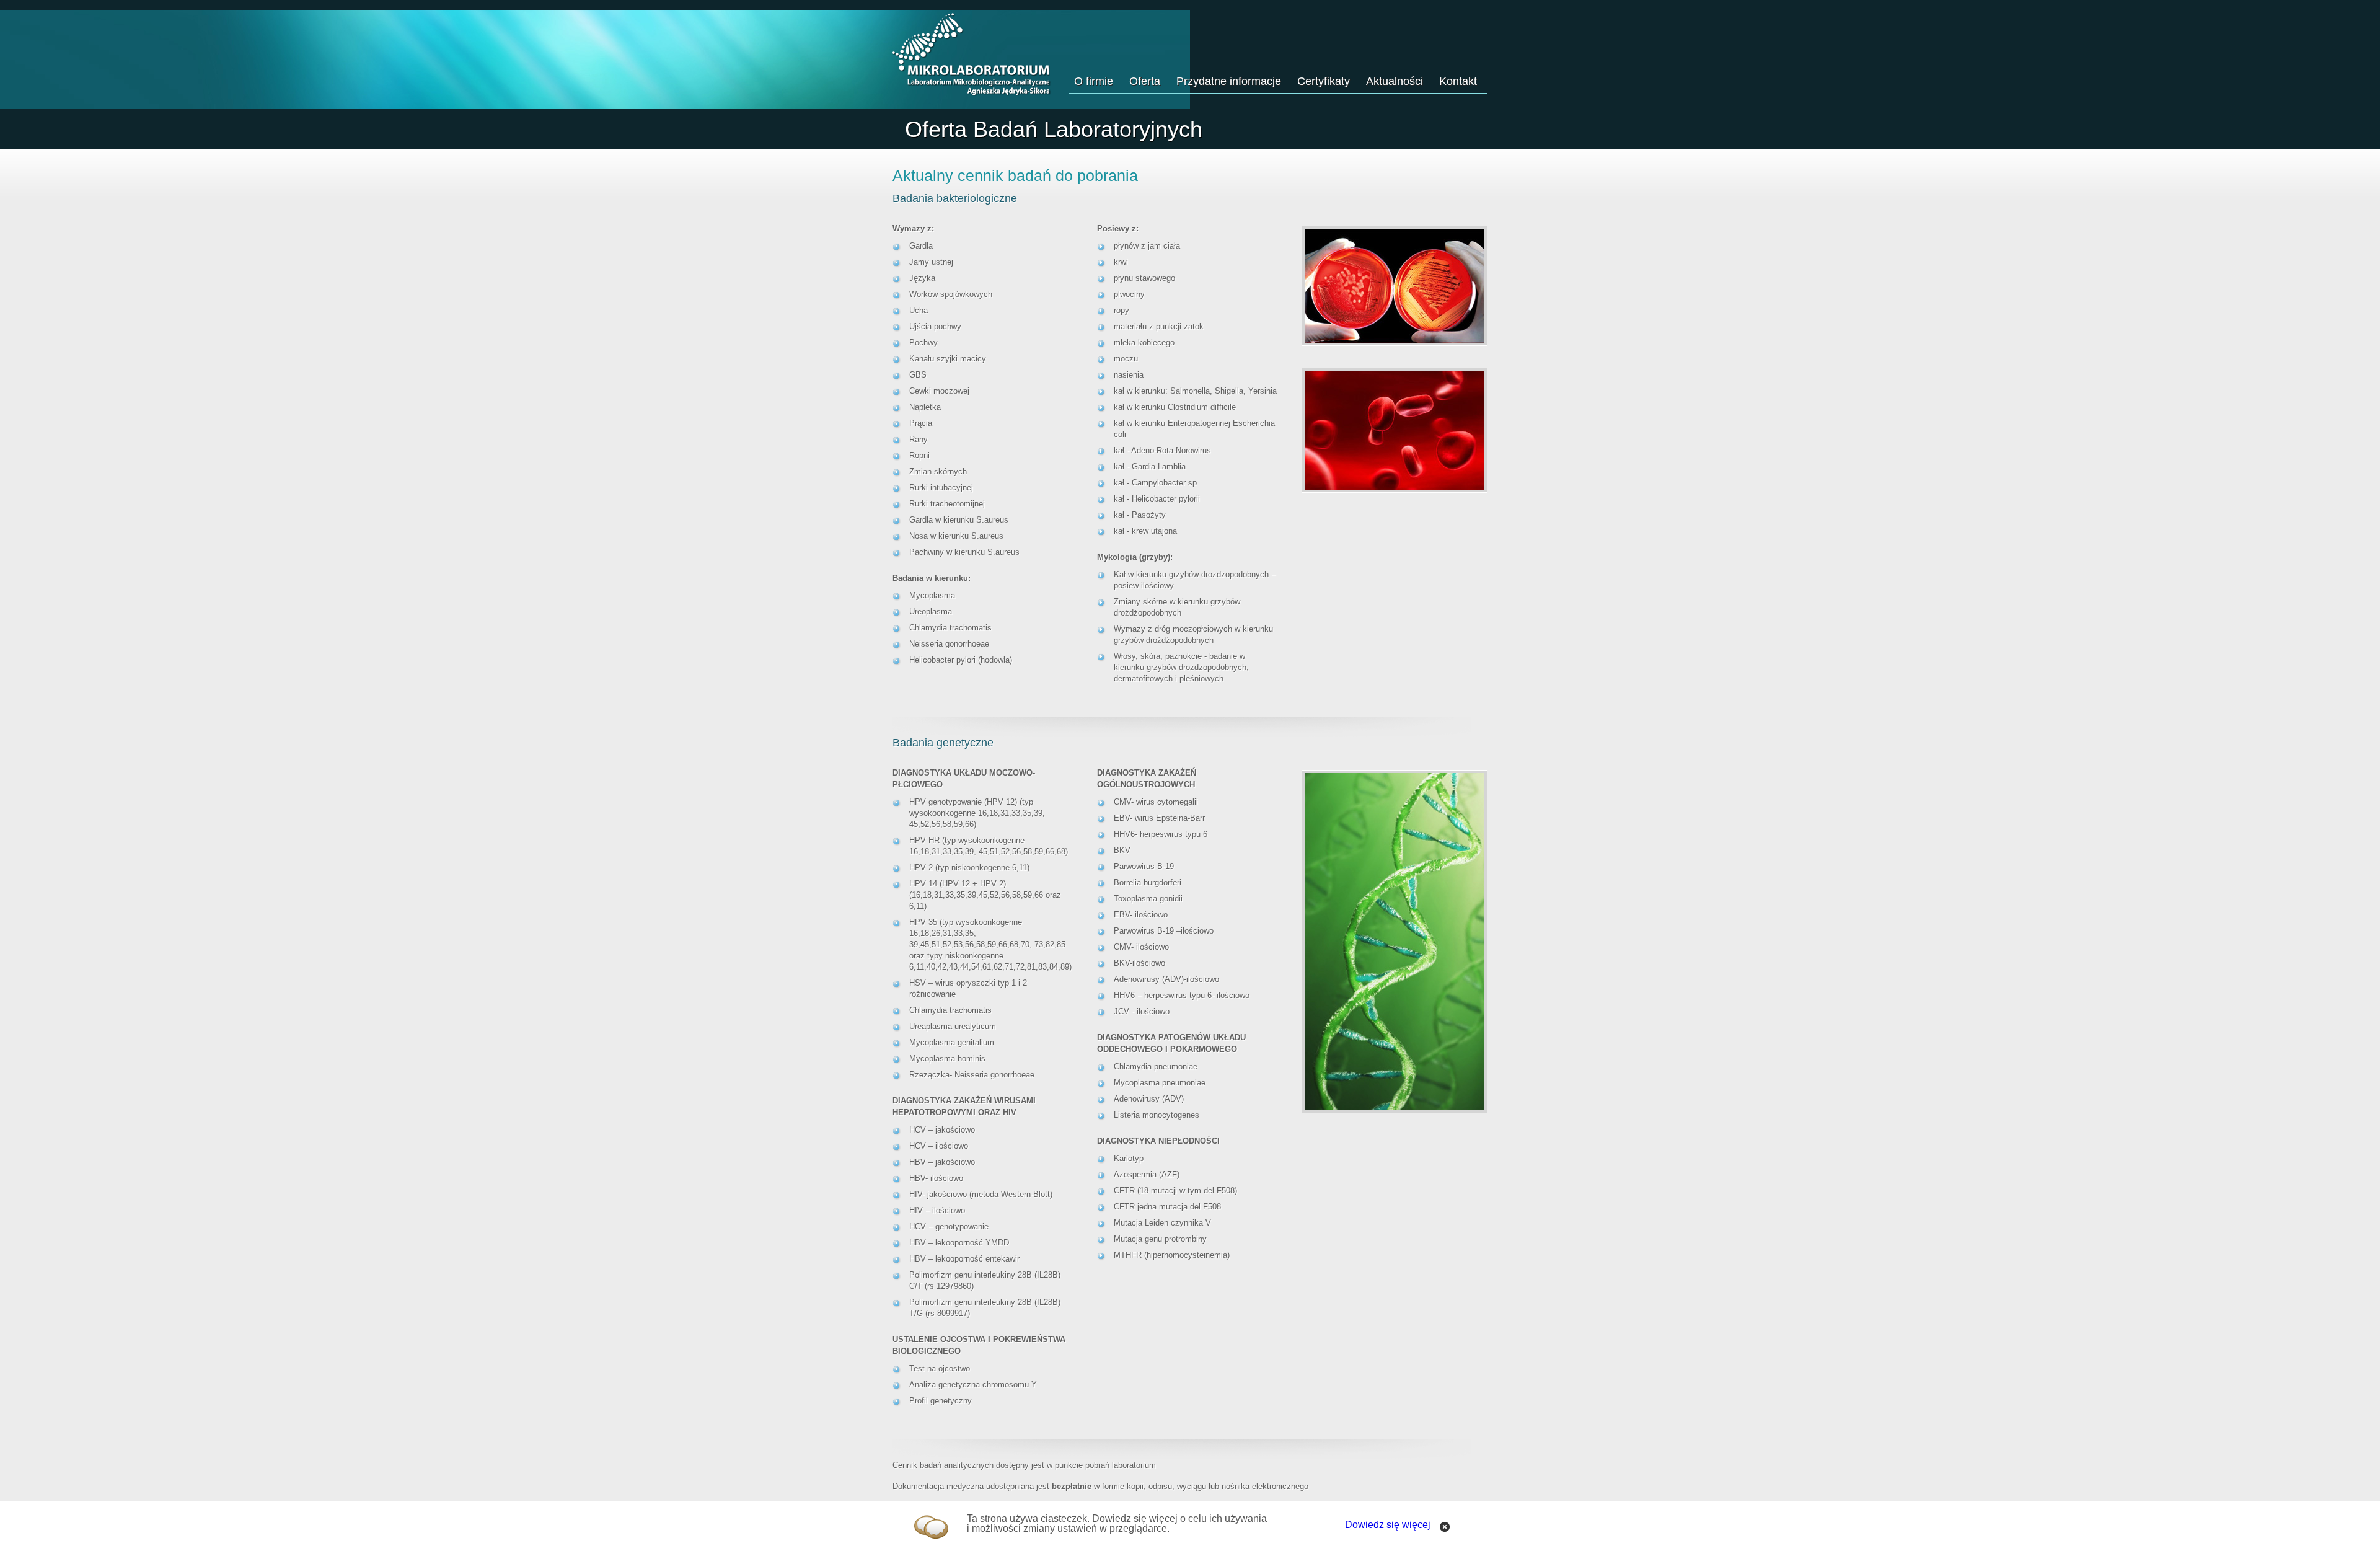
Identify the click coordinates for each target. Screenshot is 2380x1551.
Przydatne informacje (1229, 81)
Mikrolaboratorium (972, 55)
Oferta (1145, 81)
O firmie (1094, 81)
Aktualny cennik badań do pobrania (1015, 175)
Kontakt (1458, 81)
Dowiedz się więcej (1388, 1525)
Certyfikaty (1324, 81)
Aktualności (1395, 81)
